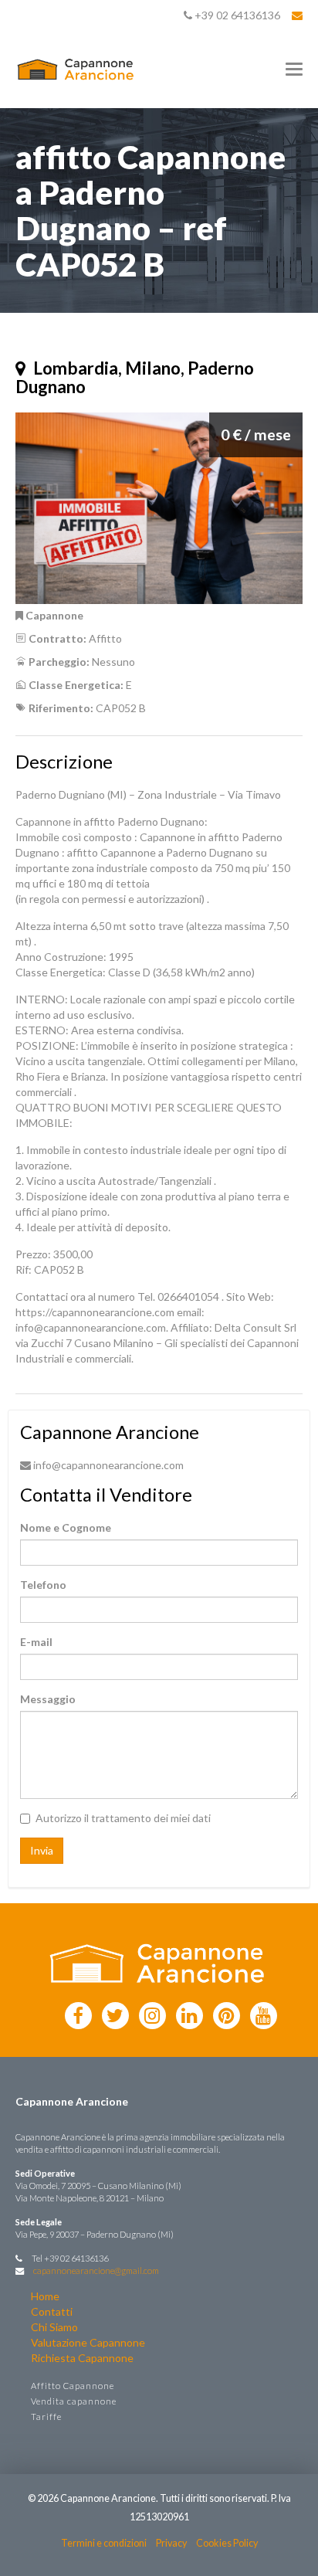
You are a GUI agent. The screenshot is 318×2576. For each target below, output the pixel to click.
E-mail (36, 1642)
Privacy (171, 2543)
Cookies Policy (227, 2543)
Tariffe (46, 2416)
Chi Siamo (54, 2327)
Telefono (43, 1585)
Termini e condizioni (104, 2543)
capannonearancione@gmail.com (96, 2271)
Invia (42, 1850)
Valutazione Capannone (88, 2342)
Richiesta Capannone (82, 2358)
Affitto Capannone (73, 2386)
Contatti (52, 2311)
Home (45, 2296)
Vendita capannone (74, 2401)
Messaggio (48, 1699)
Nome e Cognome (66, 1527)
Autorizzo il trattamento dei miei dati (123, 1818)
